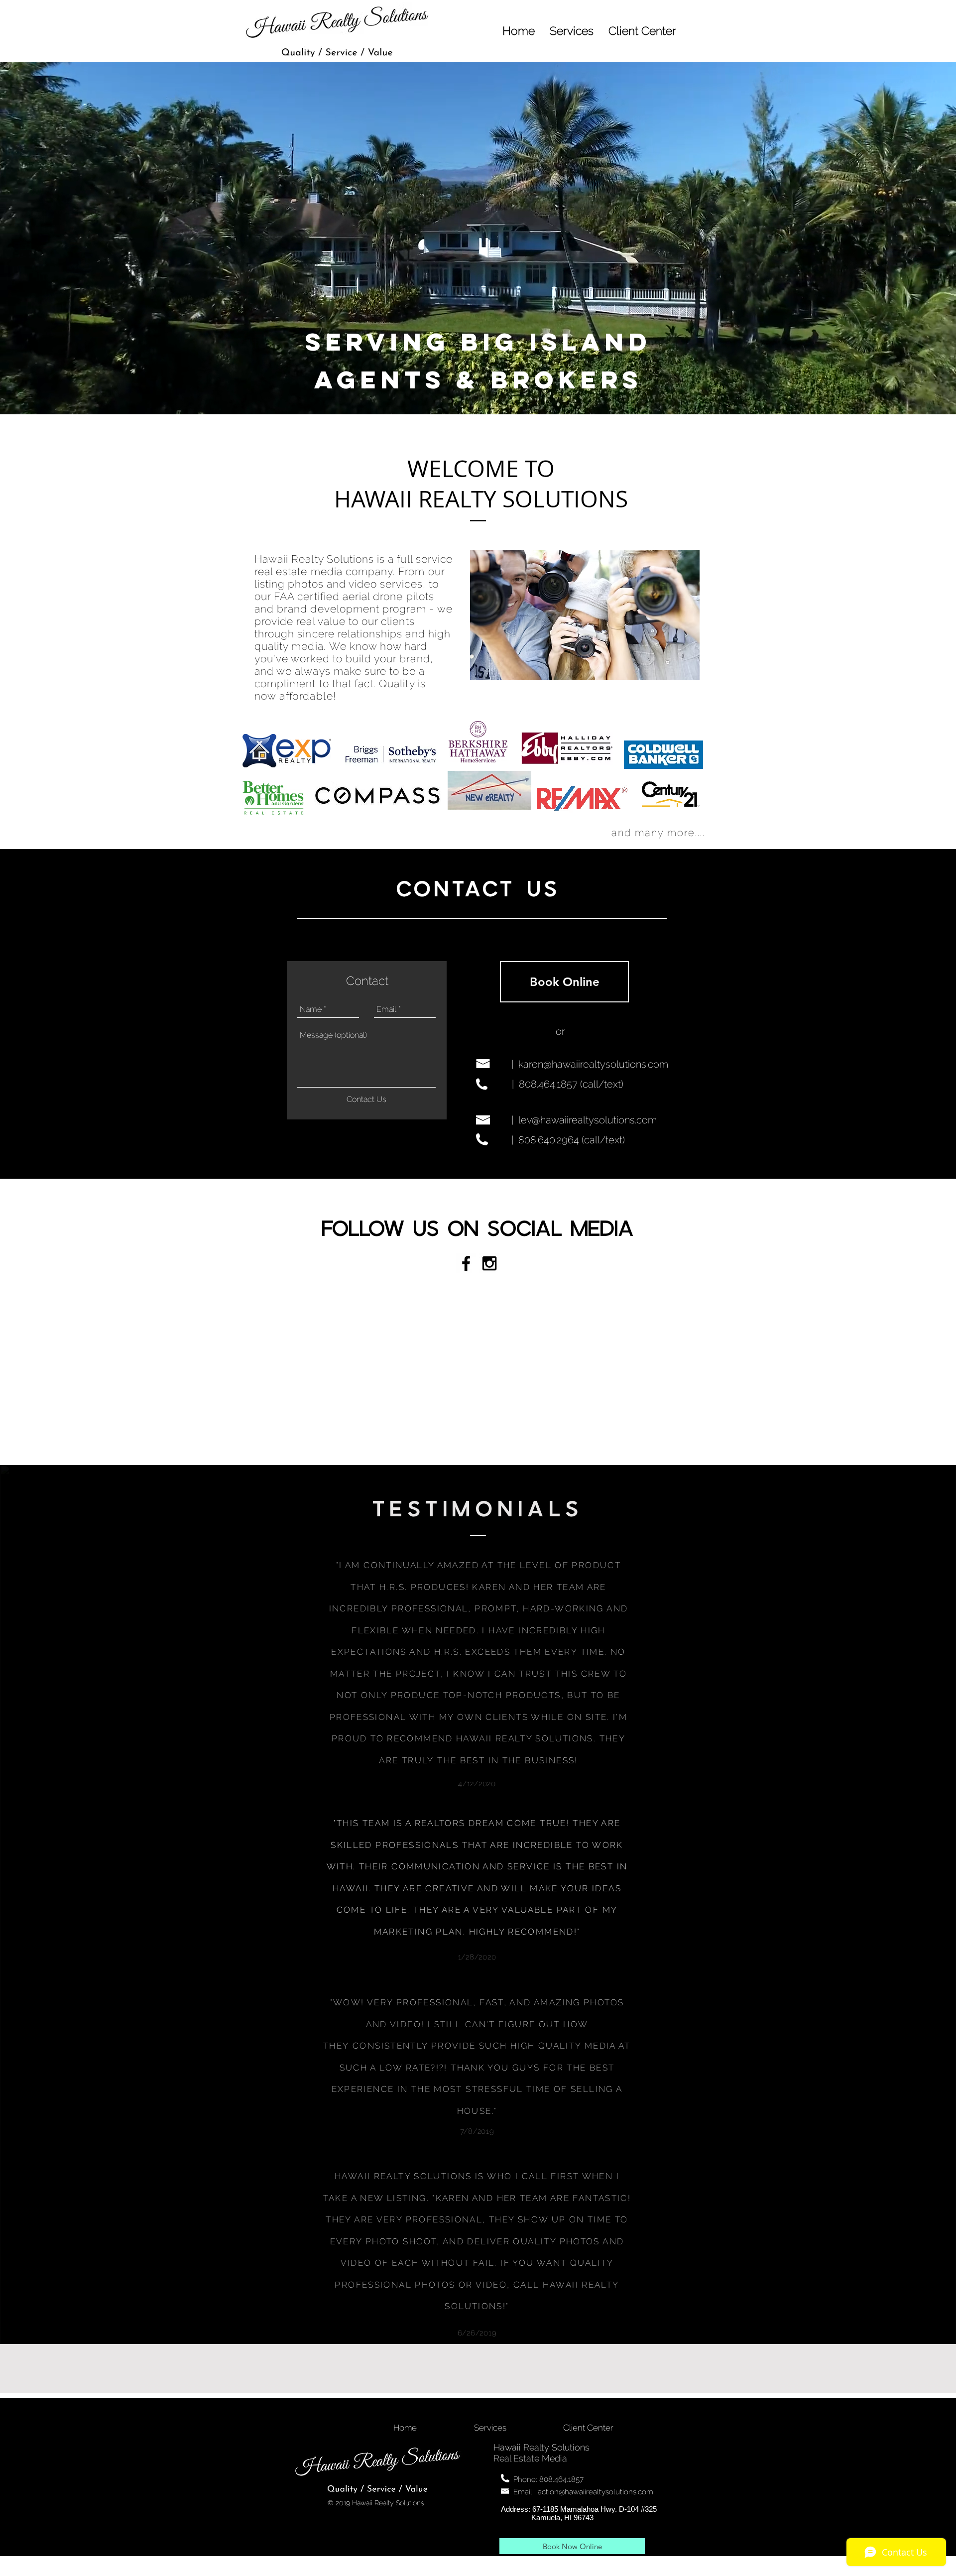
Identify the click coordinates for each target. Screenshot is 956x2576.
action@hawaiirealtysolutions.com (596, 2492)
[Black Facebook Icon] (466, 1263)
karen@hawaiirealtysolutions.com (593, 1064)
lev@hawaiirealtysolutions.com (588, 1120)
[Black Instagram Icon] (489, 1263)
